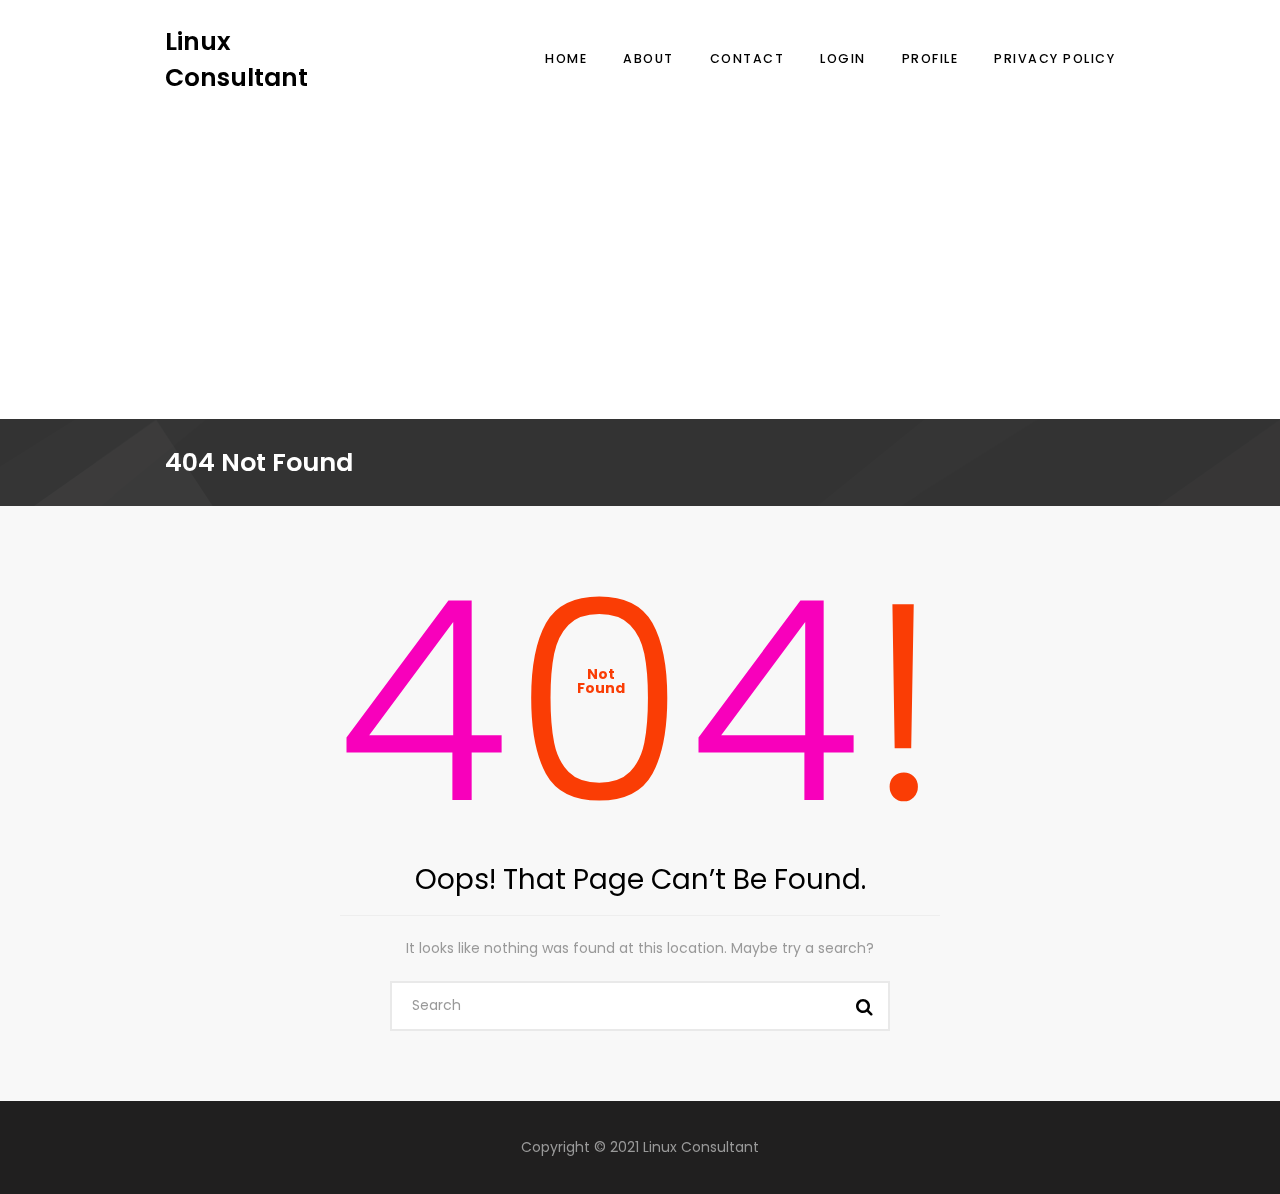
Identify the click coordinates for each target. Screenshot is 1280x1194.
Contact (747, 58)
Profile (930, 58)
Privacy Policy (1054, 58)
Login (843, 58)
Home (566, 58)
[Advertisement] (640, 245)
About (648, 58)
